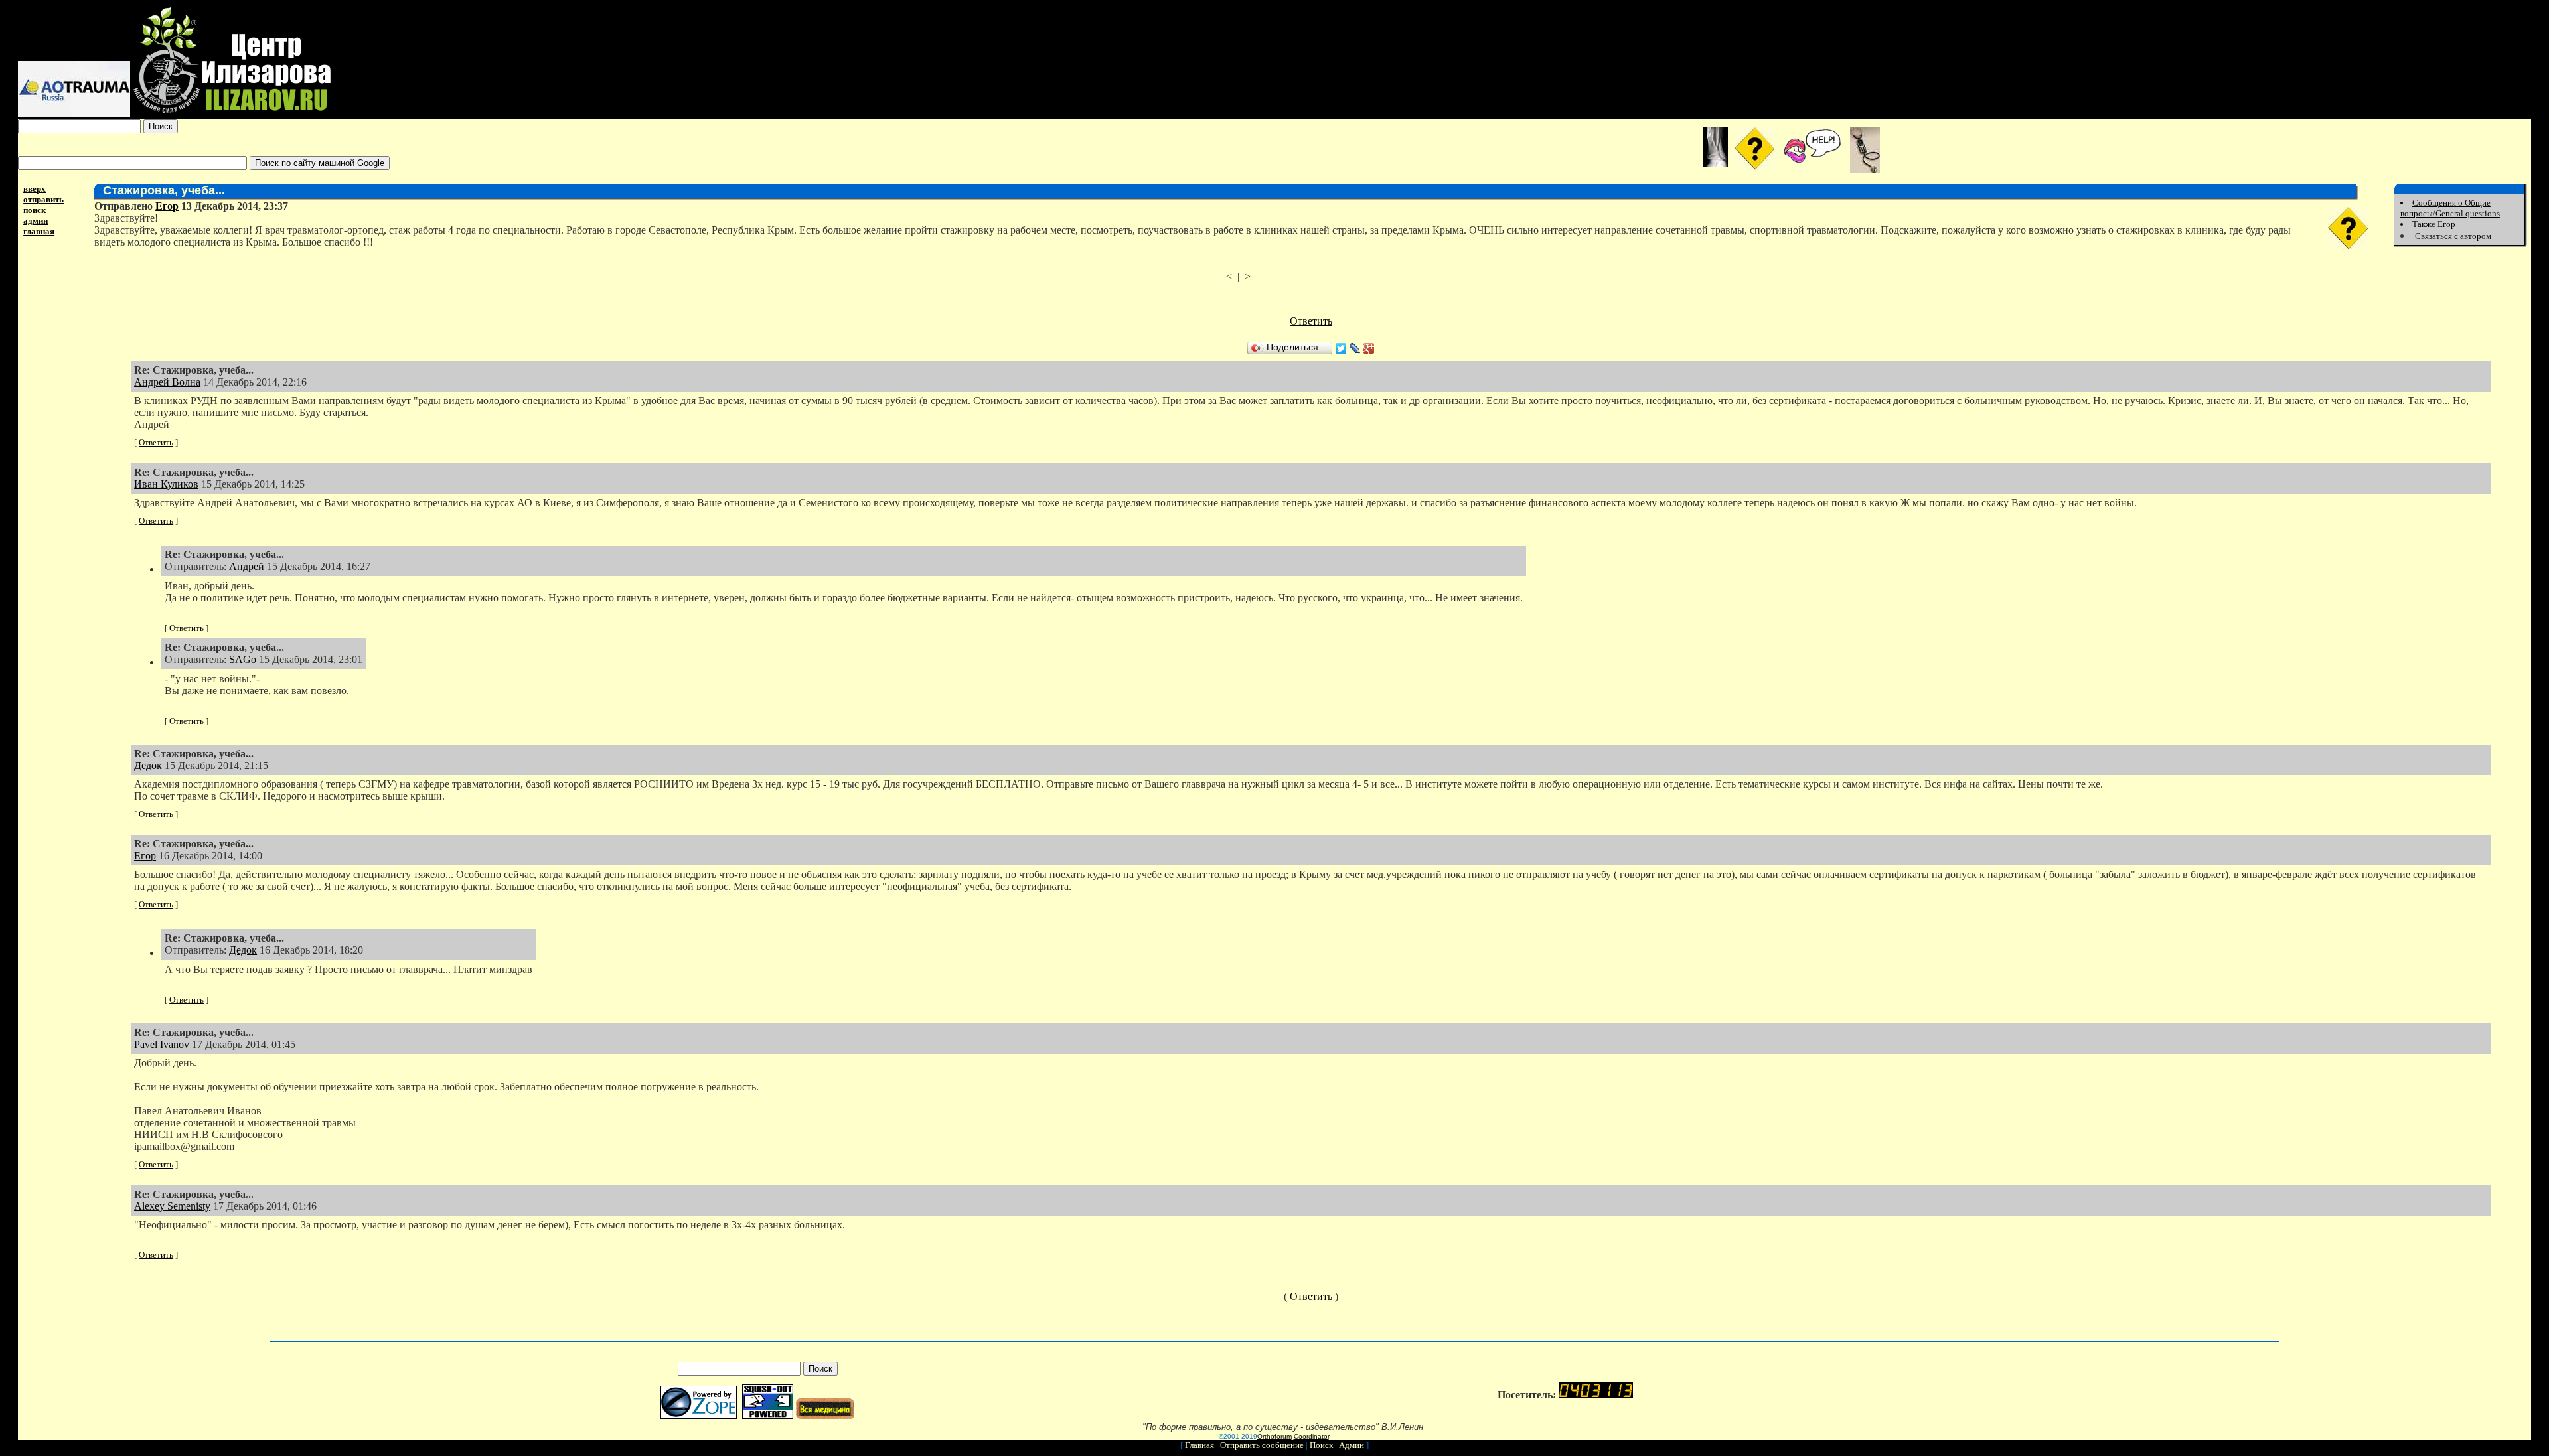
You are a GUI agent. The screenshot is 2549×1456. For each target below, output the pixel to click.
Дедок (148, 765)
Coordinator (1311, 1436)
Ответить (1311, 321)
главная (39, 231)
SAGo (243, 659)
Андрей (247, 566)
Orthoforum (1274, 1436)
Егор (167, 206)
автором (2476, 236)
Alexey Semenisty (172, 1206)
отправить (43, 199)
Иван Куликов (166, 484)
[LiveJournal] (1355, 348)
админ (36, 221)
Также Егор (2434, 224)
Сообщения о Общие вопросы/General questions (2450, 208)
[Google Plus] (1369, 348)
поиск (35, 210)
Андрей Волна (167, 382)
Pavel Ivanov (162, 1044)
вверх (35, 189)
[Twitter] (1341, 348)
